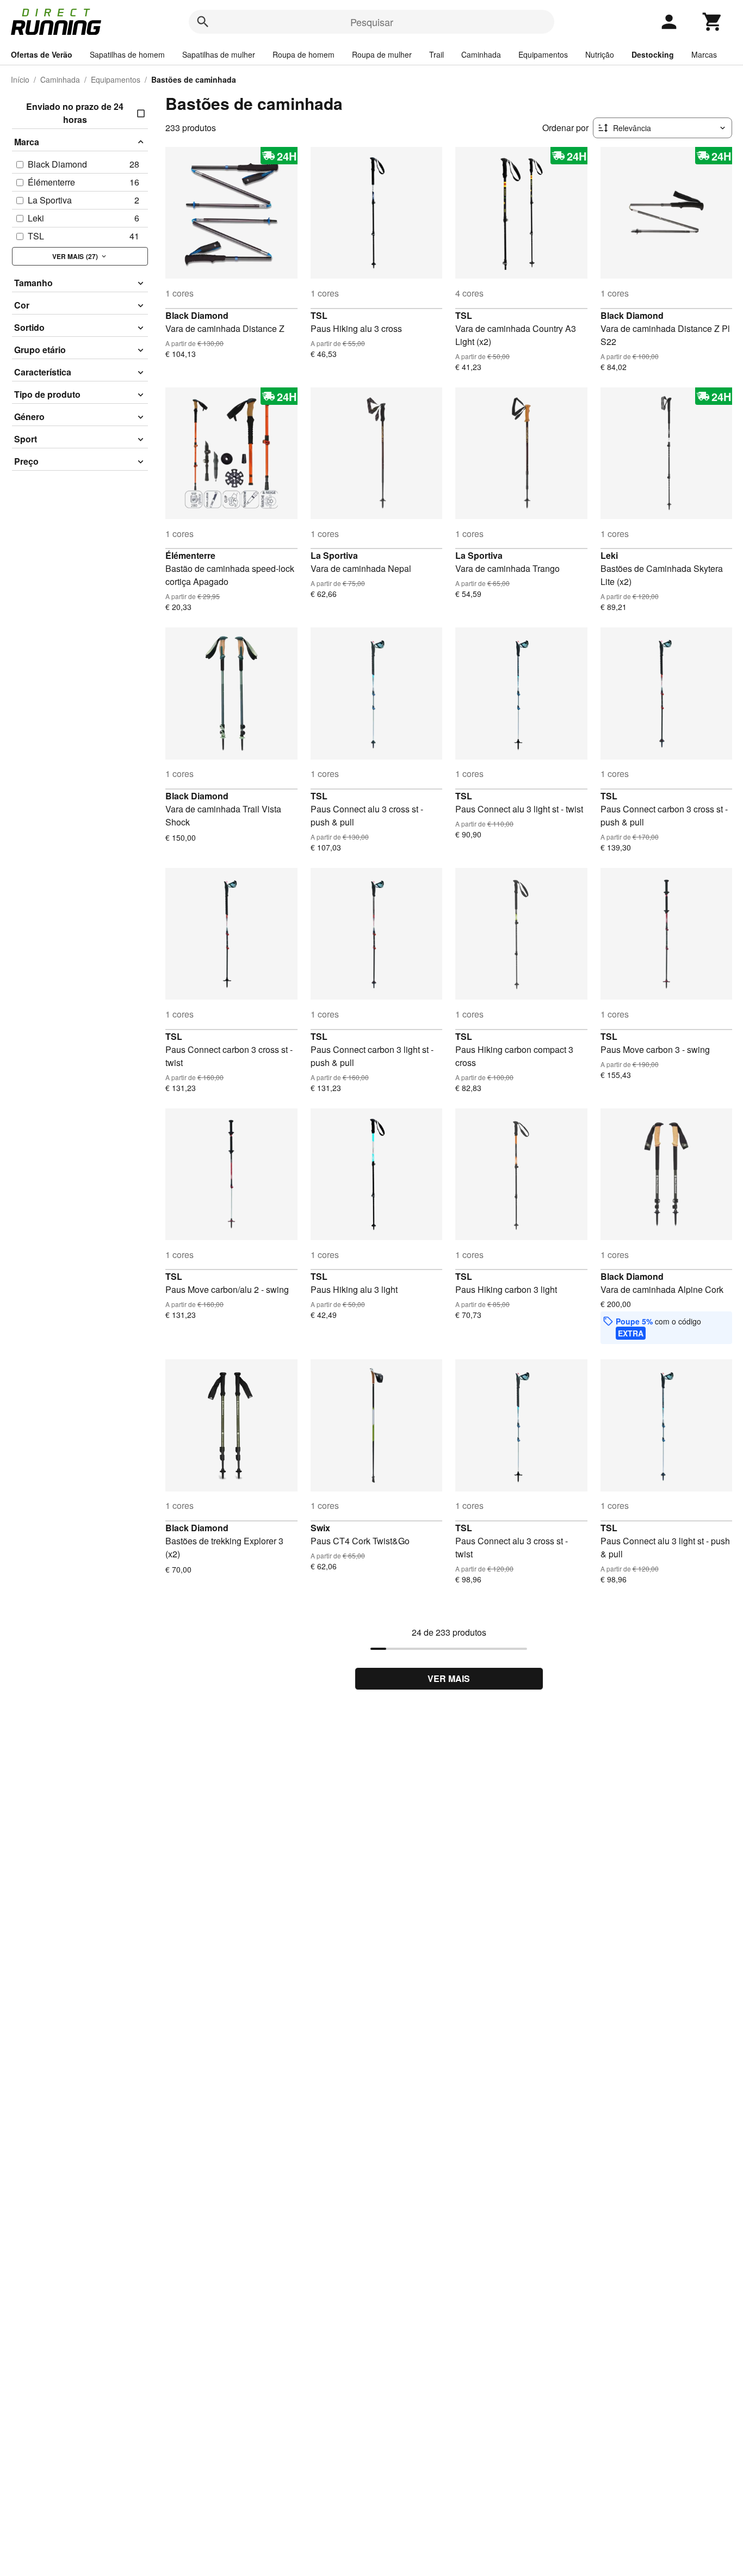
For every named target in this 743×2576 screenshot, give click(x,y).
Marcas (704, 54)
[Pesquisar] (203, 22)
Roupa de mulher (382, 54)
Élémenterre (190, 555)
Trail (436, 54)
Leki (609, 555)
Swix (320, 1528)
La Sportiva (334, 555)
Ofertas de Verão (42, 54)
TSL (319, 315)
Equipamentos (543, 54)
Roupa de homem (304, 54)
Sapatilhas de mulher (219, 54)
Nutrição (600, 54)
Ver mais (449, 1678)
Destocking (653, 54)
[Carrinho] (713, 22)
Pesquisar (372, 22)
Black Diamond (197, 315)
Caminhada (481, 54)
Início (20, 79)
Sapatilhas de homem (127, 54)
